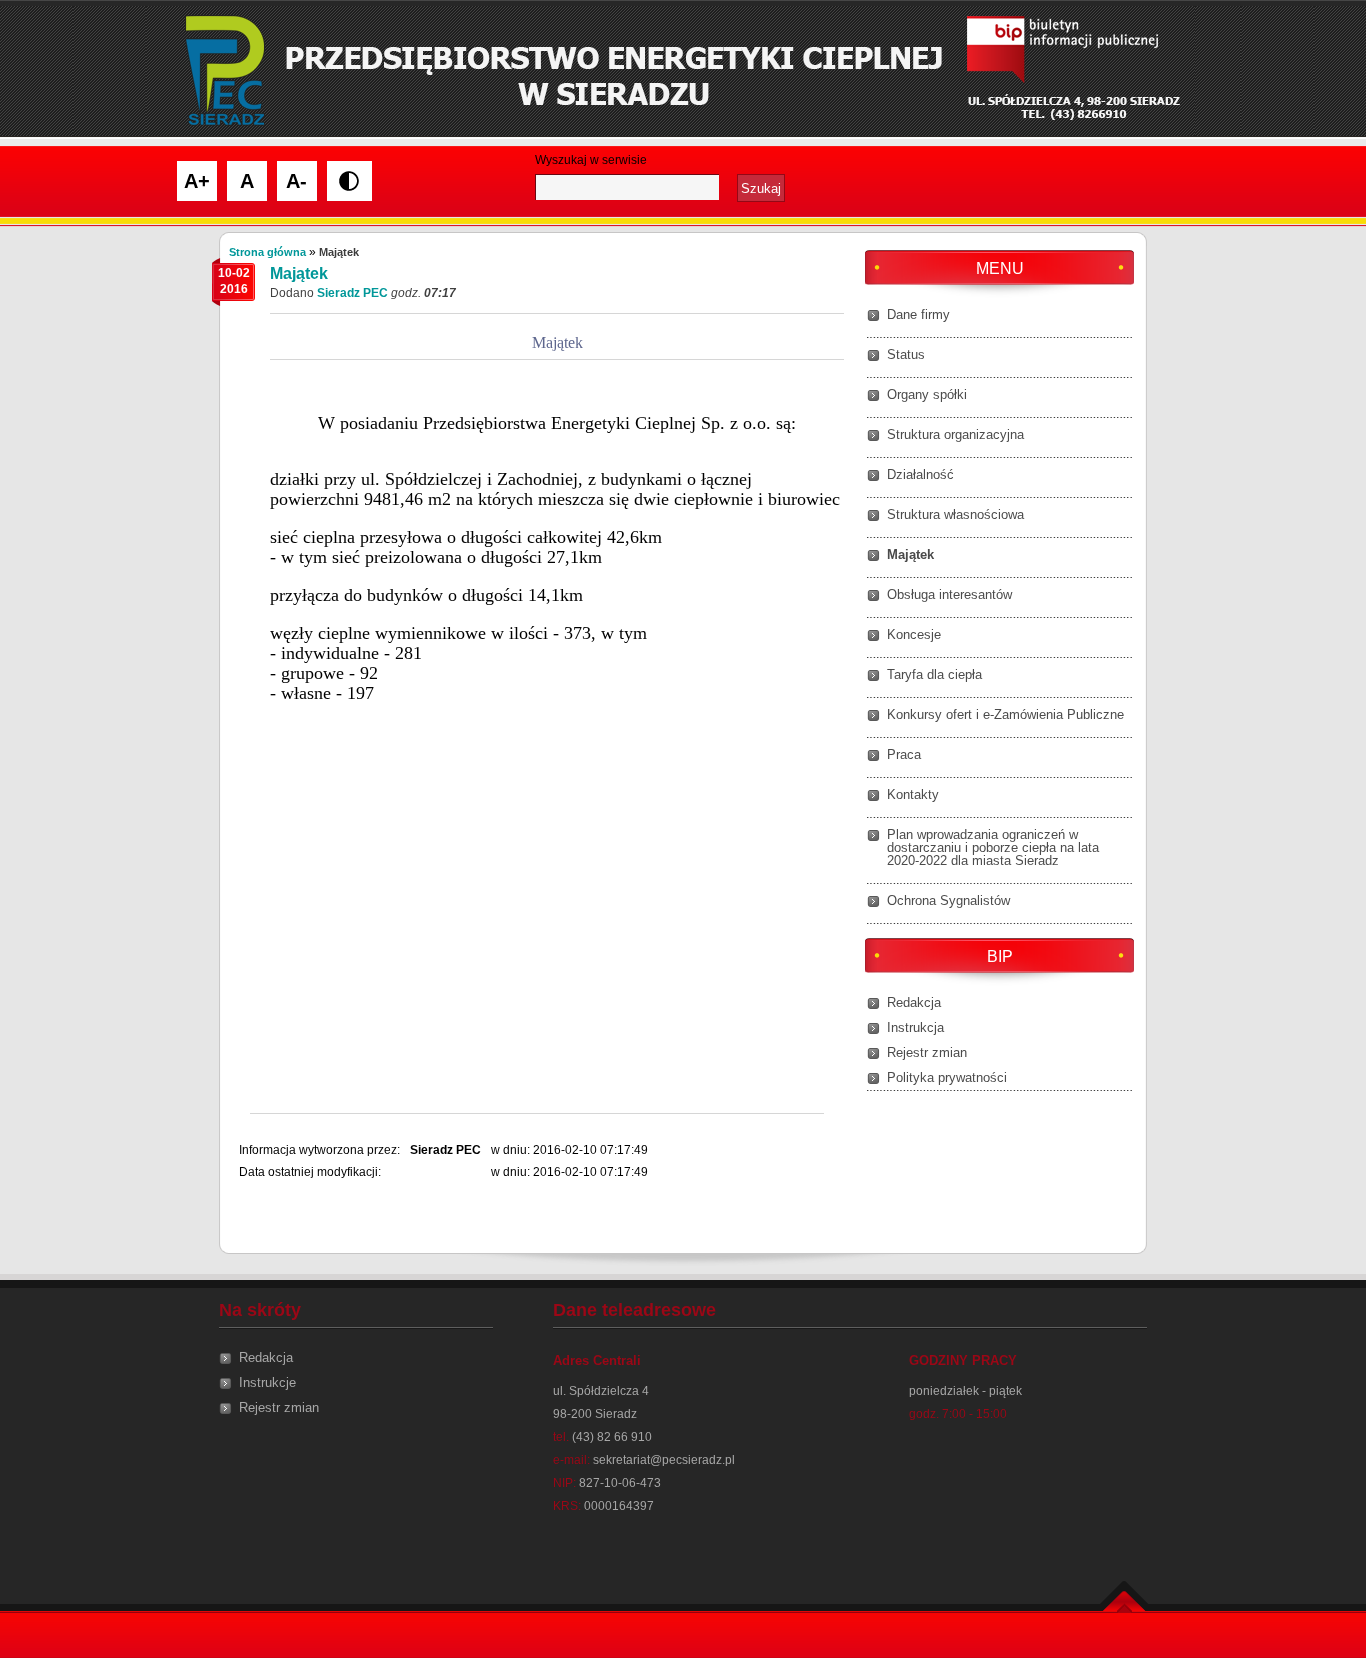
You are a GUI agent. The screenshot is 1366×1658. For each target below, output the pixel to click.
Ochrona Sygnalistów (948, 900)
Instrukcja (915, 1027)
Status (906, 354)
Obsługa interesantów (949, 594)
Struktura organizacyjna (955, 434)
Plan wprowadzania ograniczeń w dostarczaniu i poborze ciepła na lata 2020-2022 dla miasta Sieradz (993, 847)
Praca (904, 754)
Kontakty (913, 794)
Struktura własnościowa (955, 514)
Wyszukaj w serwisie (591, 160)
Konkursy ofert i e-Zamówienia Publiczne (1005, 714)
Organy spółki (927, 394)
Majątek (910, 554)
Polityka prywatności (947, 1077)
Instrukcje (267, 1382)
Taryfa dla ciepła (934, 674)
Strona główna (267, 252)
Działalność (920, 474)
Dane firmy (918, 314)
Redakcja (914, 1002)
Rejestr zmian (927, 1052)
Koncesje (914, 634)
